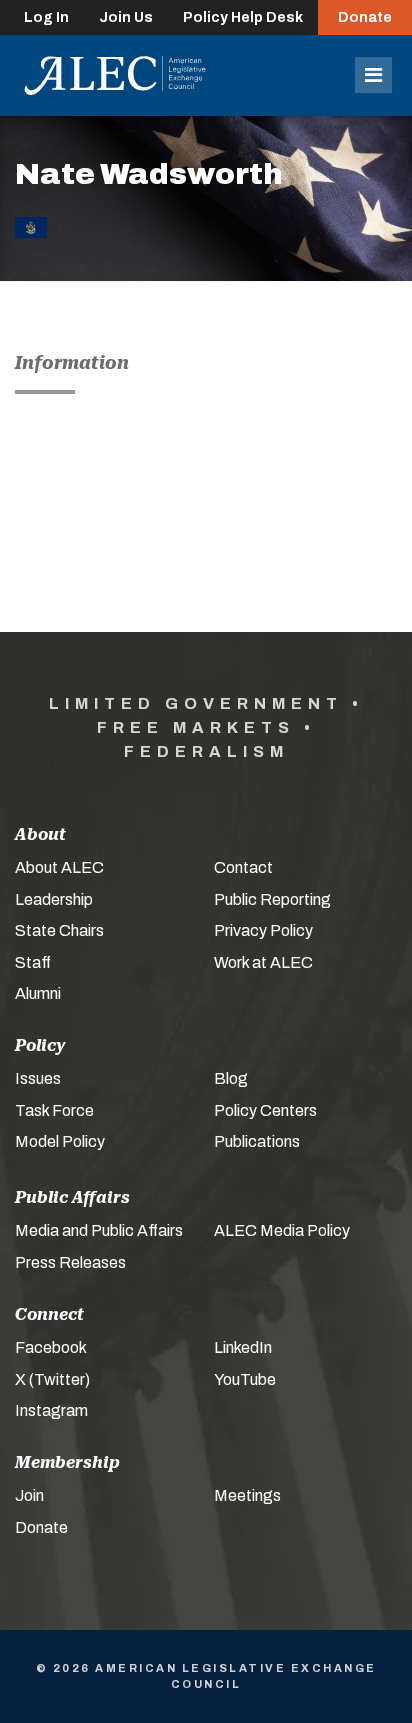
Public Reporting (272, 899)
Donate (365, 17)
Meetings (247, 1495)
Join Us (126, 17)
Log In (46, 17)
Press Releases (70, 1262)
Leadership (54, 899)
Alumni (38, 993)
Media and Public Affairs (99, 1230)
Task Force (54, 1110)
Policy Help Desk (243, 17)
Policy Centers (265, 1110)
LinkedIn (243, 1347)
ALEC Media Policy (282, 1230)
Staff (33, 962)
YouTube (245, 1379)
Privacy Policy (263, 930)
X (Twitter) (52, 1379)
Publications (257, 1141)
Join (29, 1495)
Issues (38, 1078)
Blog (231, 1078)
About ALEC (59, 867)
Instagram (51, 1410)
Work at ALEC (263, 962)
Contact (243, 867)
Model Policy (60, 1141)
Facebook (51, 1347)
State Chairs (59, 930)
